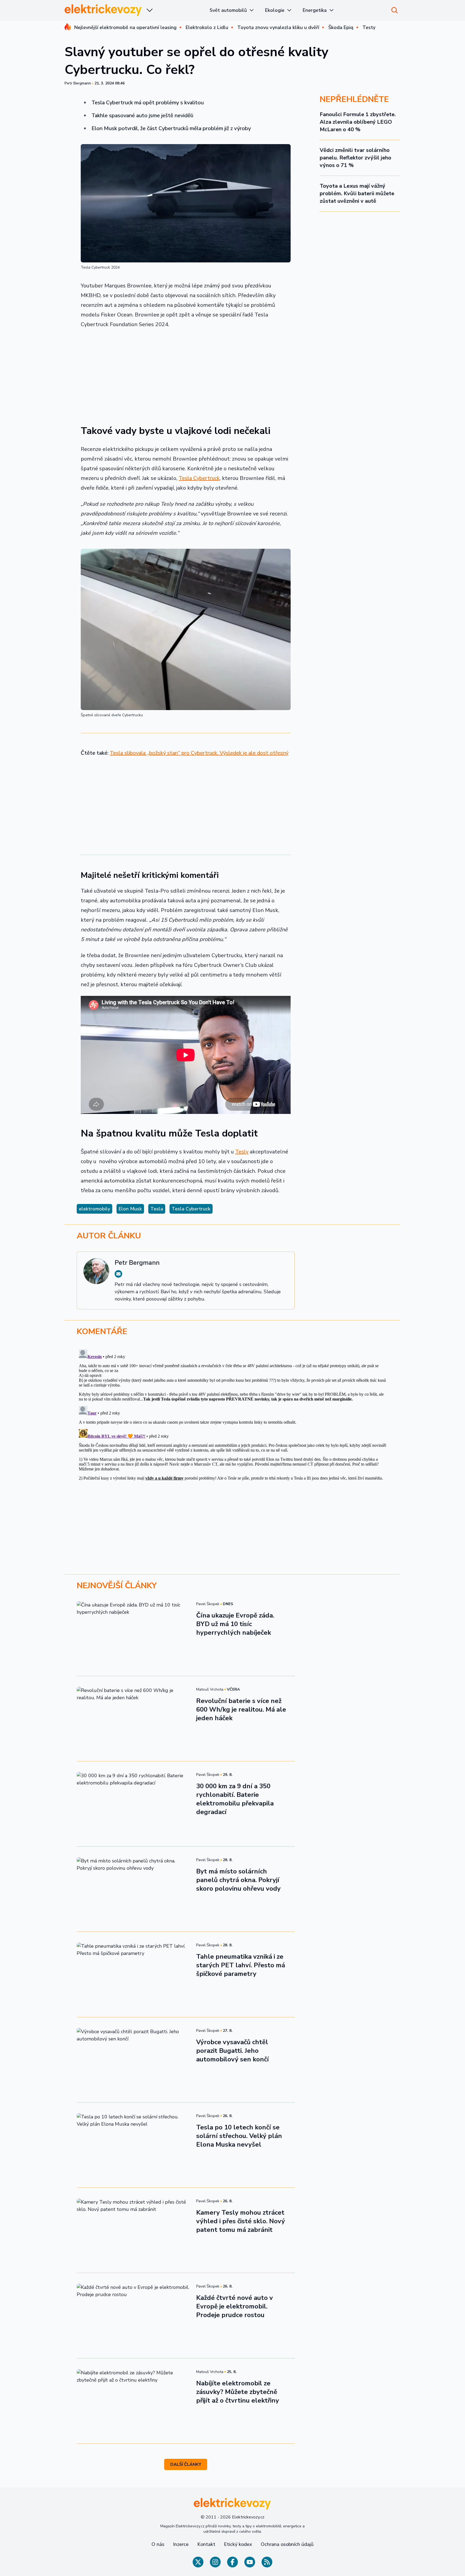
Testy (369, 27)
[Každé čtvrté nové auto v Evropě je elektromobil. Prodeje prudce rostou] (133, 2315)
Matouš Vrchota (210, 1689)
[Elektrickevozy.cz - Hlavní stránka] (103, 10)
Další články (186, 2464)
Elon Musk (130, 1209)
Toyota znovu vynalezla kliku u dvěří (278, 27)
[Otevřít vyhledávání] (394, 10)
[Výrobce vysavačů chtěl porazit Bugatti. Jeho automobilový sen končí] (133, 2060)
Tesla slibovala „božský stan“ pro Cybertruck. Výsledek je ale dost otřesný (199, 753)
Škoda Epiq (341, 27)
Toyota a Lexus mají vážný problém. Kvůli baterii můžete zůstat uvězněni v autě (357, 193)
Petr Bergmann (78, 83)
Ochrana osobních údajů (287, 2544)
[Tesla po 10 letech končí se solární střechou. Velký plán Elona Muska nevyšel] (133, 2145)
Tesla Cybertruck (199, 478)
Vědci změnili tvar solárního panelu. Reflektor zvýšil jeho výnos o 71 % (355, 158)
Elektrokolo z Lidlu (207, 27)
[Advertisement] (186, 373)
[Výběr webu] (150, 10)
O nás (158, 2544)
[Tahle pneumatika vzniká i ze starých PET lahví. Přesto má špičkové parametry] (133, 1974)
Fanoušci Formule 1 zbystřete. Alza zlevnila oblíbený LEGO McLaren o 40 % (358, 122)
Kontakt (206, 2544)
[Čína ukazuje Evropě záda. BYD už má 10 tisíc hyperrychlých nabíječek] (133, 1633)
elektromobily (94, 1209)
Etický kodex (238, 2544)
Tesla (157, 1209)
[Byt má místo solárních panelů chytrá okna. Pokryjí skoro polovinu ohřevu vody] (133, 1889)
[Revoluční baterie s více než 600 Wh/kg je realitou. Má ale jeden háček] (133, 1719)
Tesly (242, 1152)
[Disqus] (232, 1415)
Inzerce (181, 2544)
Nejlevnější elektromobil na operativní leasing (125, 27)
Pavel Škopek (208, 1604)
